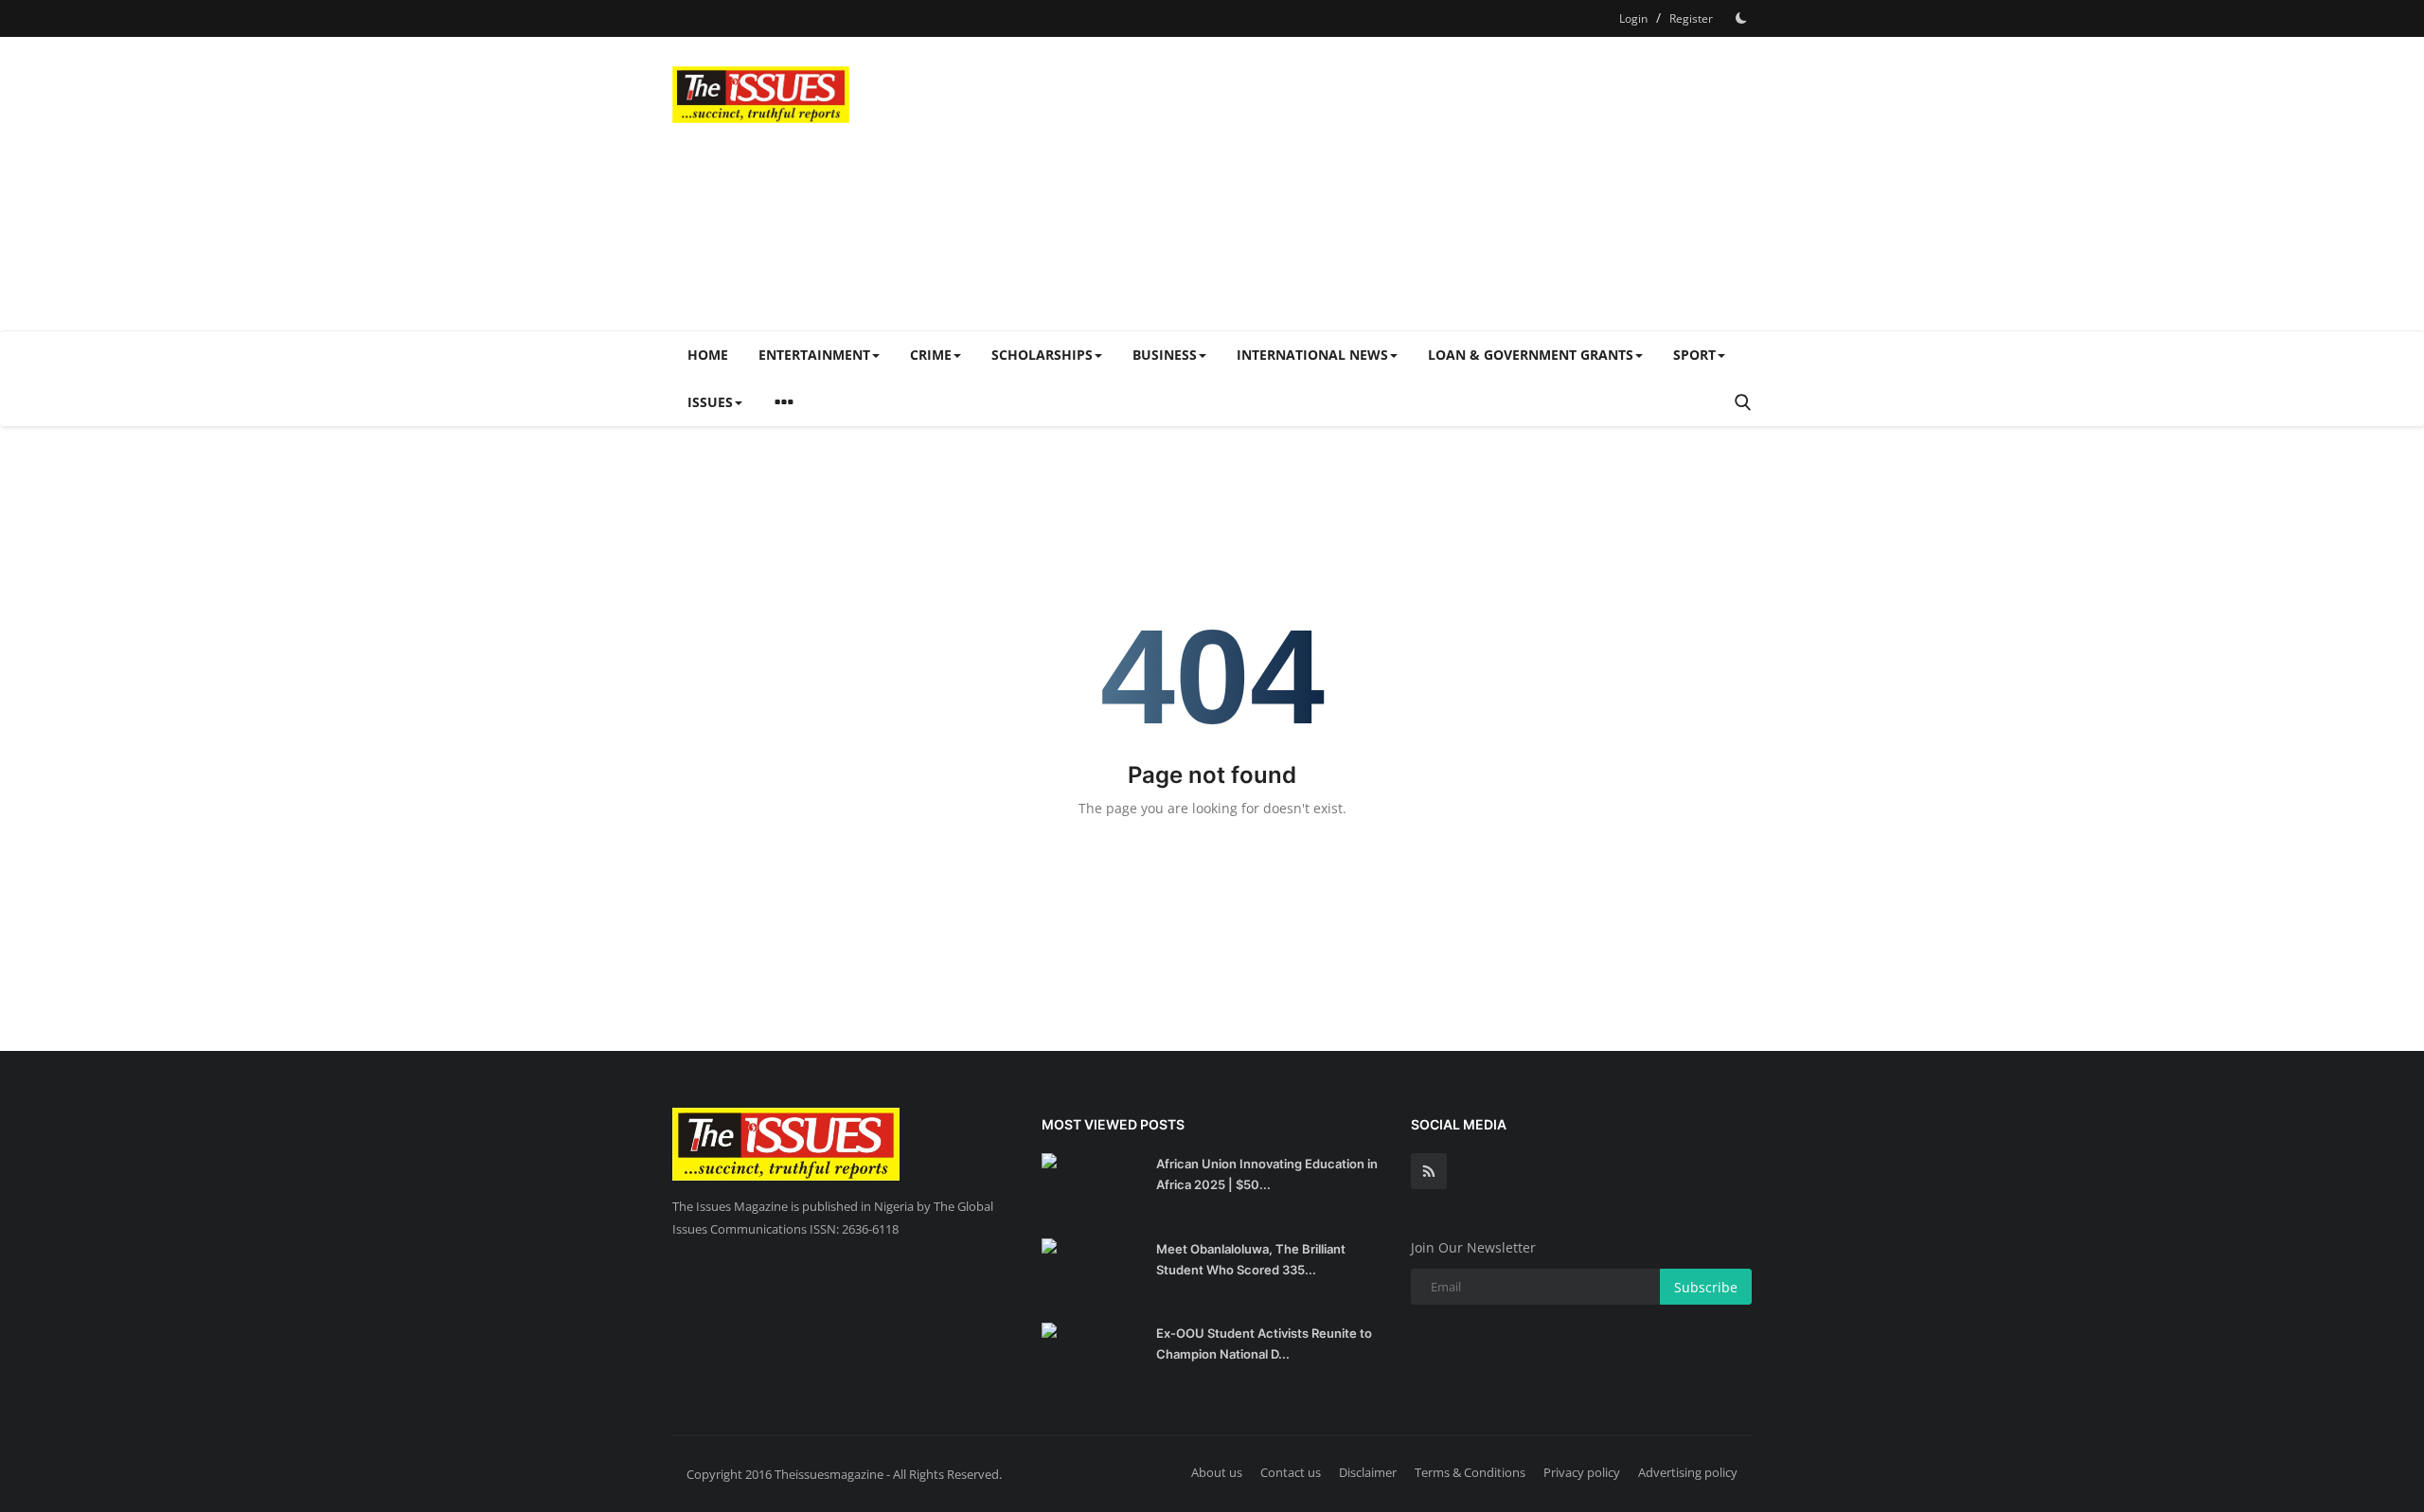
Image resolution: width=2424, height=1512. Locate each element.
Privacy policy (1582, 1472)
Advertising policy (1688, 1472)
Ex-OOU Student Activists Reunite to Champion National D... (1264, 1343)
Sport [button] (1694, 355)
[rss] (1429, 1171)
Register (1691, 18)
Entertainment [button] (814, 355)
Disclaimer (1368, 1472)
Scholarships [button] (1042, 355)
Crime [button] (931, 355)
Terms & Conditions (1470, 1472)
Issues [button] (710, 402)
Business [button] (1165, 355)
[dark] (1741, 18)
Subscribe (1706, 1287)
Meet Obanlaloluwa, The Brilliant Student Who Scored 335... (1251, 1259)
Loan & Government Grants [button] (1531, 355)
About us (1217, 1472)
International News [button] (1312, 355)
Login (1633, 18)
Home (708, 355)
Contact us (1291, 1472)
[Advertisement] (1407, 184)
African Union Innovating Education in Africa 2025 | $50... (1267, 1174)
